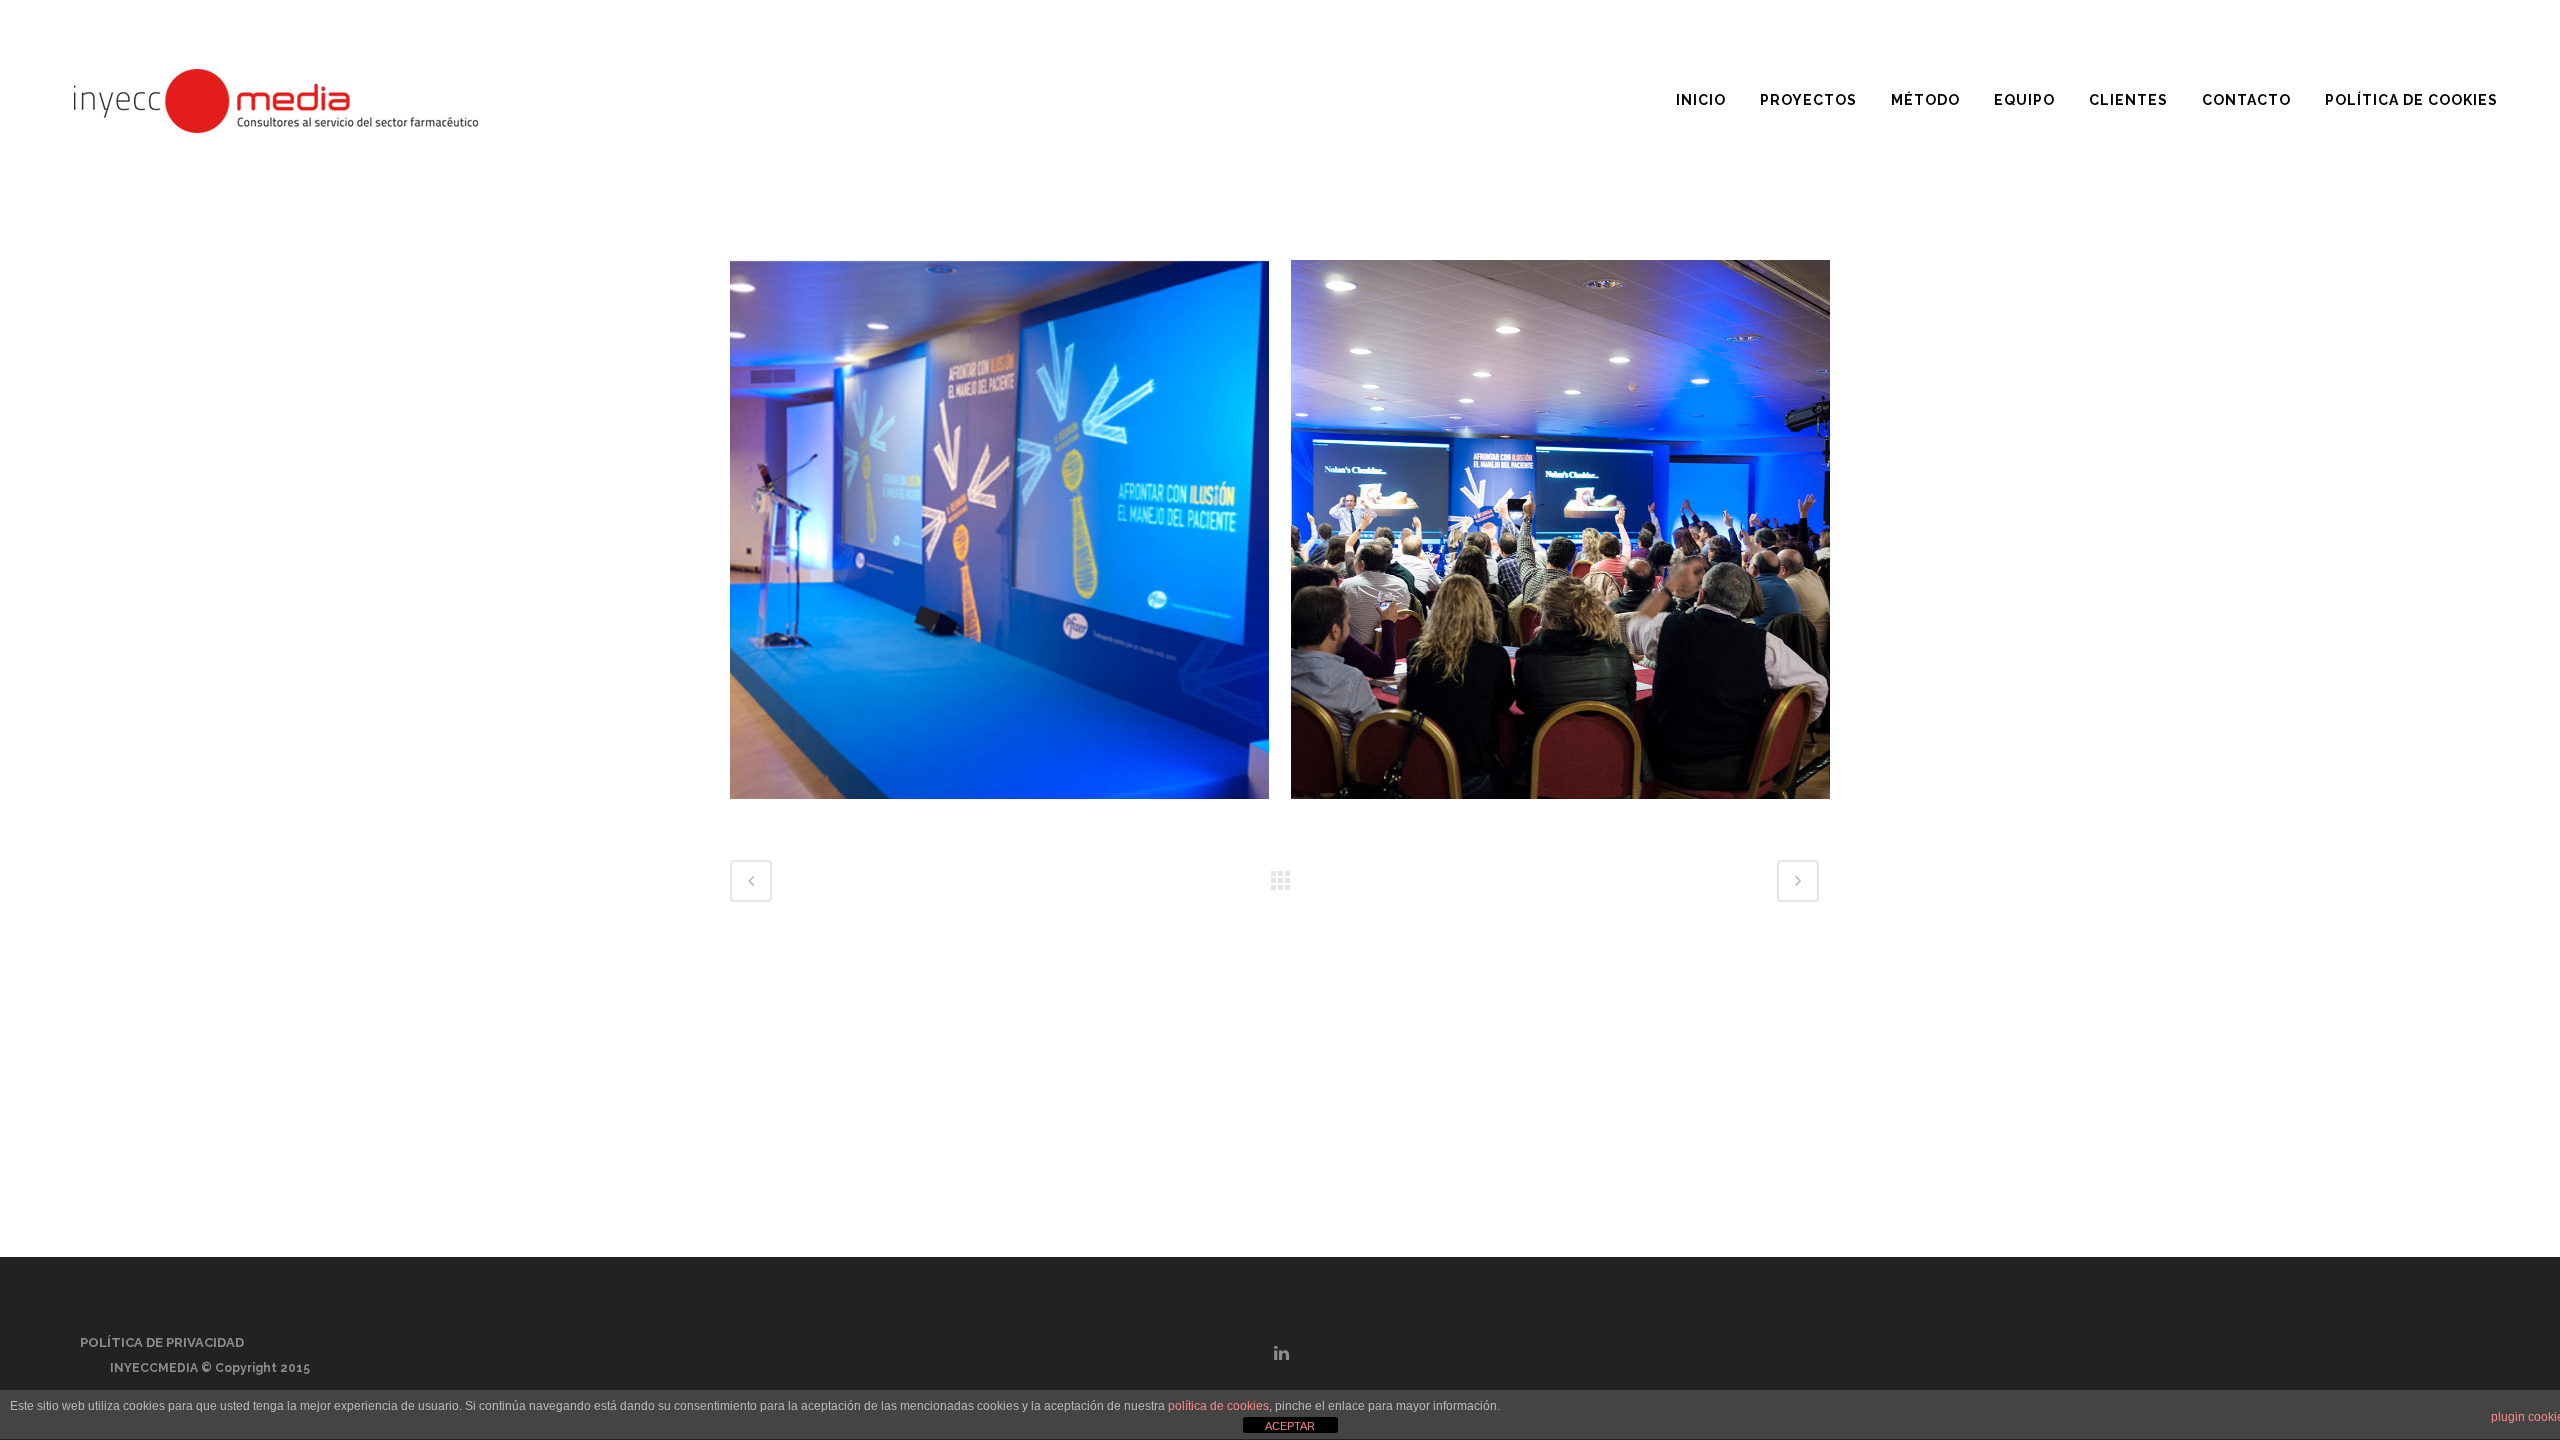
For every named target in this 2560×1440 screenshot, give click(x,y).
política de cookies (1218, 1406)
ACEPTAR (1290, 1426)
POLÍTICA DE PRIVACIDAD (162, 1342)
